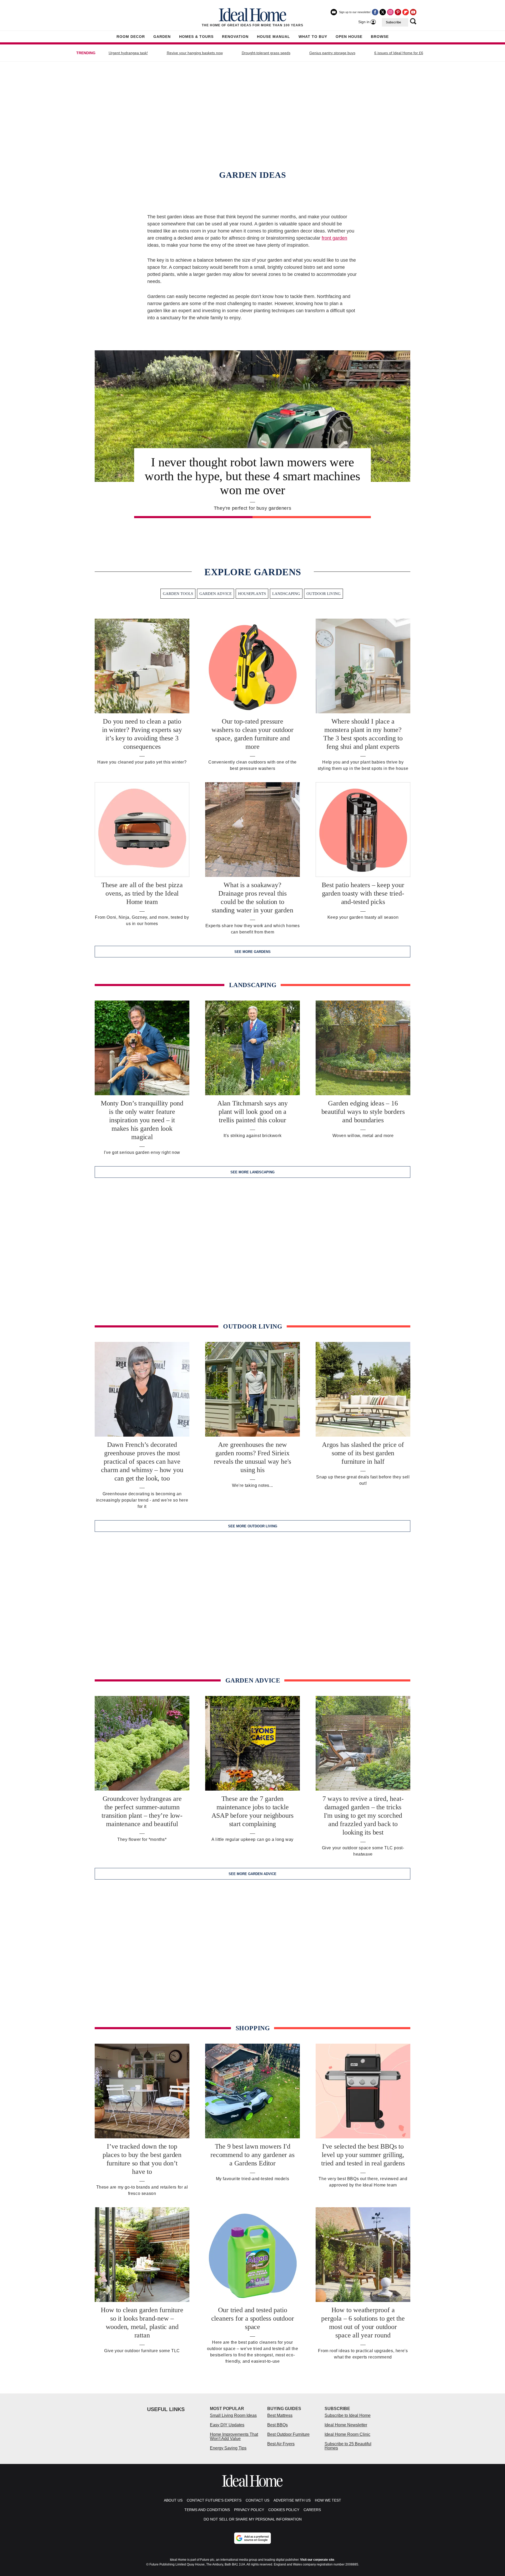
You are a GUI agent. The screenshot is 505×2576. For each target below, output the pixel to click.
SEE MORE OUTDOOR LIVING (253, 1526)
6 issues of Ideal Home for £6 (399, 53)
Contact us (257, 2500)
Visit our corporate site (317, 2560)
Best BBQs (277, 2425)
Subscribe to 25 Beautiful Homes (348, 2446)
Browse (380, 37)
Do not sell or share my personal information (253, 2519)
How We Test (328, 2500)
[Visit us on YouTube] (413, 12)
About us (173, 2500)
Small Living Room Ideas (233, 2415)
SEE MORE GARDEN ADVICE (252, 1874)
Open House (349, 37)
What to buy (313, 37)
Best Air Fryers (281, 2444)
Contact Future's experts (214, 2500)
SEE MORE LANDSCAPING (252, 1172)
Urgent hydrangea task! (128, 53)
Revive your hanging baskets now (195, 53)
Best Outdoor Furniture (288, 2434)
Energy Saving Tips (228, 2448)
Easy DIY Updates (227, 2425)
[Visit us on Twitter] (383, 12)
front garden (334, 238)
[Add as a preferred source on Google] (252, 2538)
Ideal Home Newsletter (346, 2425)
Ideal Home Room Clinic (347, 2434)
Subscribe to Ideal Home (348, 2415)
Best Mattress (280, 2415)
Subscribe (393, 22)
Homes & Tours (196, 37)
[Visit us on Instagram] (390, 12)
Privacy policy (249, 2510)
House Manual (274, 37)
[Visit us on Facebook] (375, 12)
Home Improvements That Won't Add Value (234, 2436)
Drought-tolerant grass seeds (266, 53)
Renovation (235, 37)
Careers (312, 2510)
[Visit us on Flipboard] (406, 12)
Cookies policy (284, 2510)
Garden (162, 37)
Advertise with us (292, 2500)
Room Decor (131, 37)
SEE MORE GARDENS (252, 952)
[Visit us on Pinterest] (398, 12)
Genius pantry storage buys (332, 53)
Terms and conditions (207, 2510)
